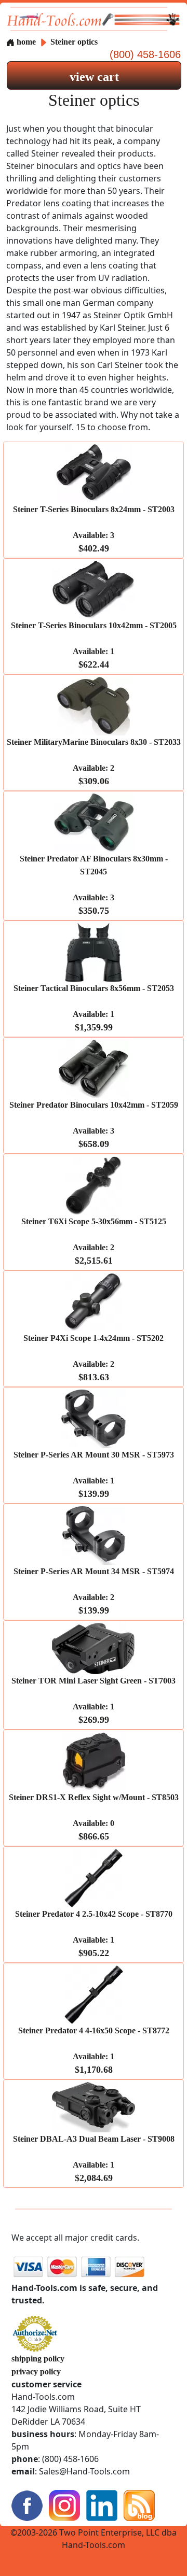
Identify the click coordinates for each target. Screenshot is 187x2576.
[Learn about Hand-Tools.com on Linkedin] (102, 2505)
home (25, 42)
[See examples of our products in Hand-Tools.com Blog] (139, 2505)
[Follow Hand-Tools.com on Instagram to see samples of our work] (64, 2505)
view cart (94, 77)
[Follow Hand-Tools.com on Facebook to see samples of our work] (27, 2505)
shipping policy (38, 2359)
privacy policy (36, 2372)
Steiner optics (74, 42)
